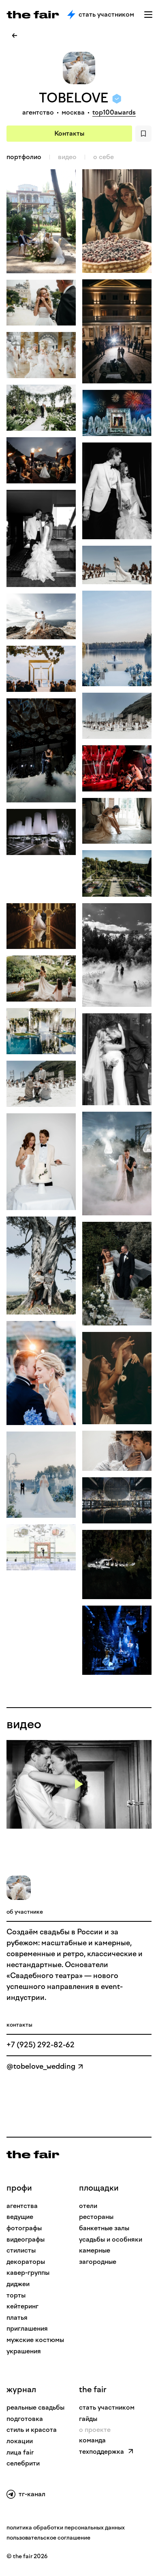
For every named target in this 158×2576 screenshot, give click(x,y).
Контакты (69, 133)
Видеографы (26, 2239)
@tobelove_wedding (41, 2066)
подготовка (25, 2419)
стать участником (107, 2407)
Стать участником (106, 14)
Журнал (21, 2389)
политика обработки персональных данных (66, 2528)
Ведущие (20, 2217)
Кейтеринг (22, 2306)
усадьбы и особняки (111, 2239)
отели (88, 2206)
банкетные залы (104, 2228)
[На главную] (33, 2155)
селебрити (23, 2463)
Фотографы (24, 2228)
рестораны (96, 2217)
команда (92, 2440)
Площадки (99, 2188)
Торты (16, 2295)
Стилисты (21, 2250)
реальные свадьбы (35, 2407)
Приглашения (27, 2328)
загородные (98, 2262)
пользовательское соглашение (48, 2538)
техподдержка (101, 2452)
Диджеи (18, 2284)
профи (19, 2188)
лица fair (20, 2452)
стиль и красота (32, 2430)
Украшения (24, 2351)
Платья (17, 2318)
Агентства (22, 2206)
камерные (95, 2250)
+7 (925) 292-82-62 (41, 2045)
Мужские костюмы (35, 2340)
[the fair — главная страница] (33, 15)
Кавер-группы (28, 2273)
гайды (88, 2419)
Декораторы (26, 2262)
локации (20, 2441)
